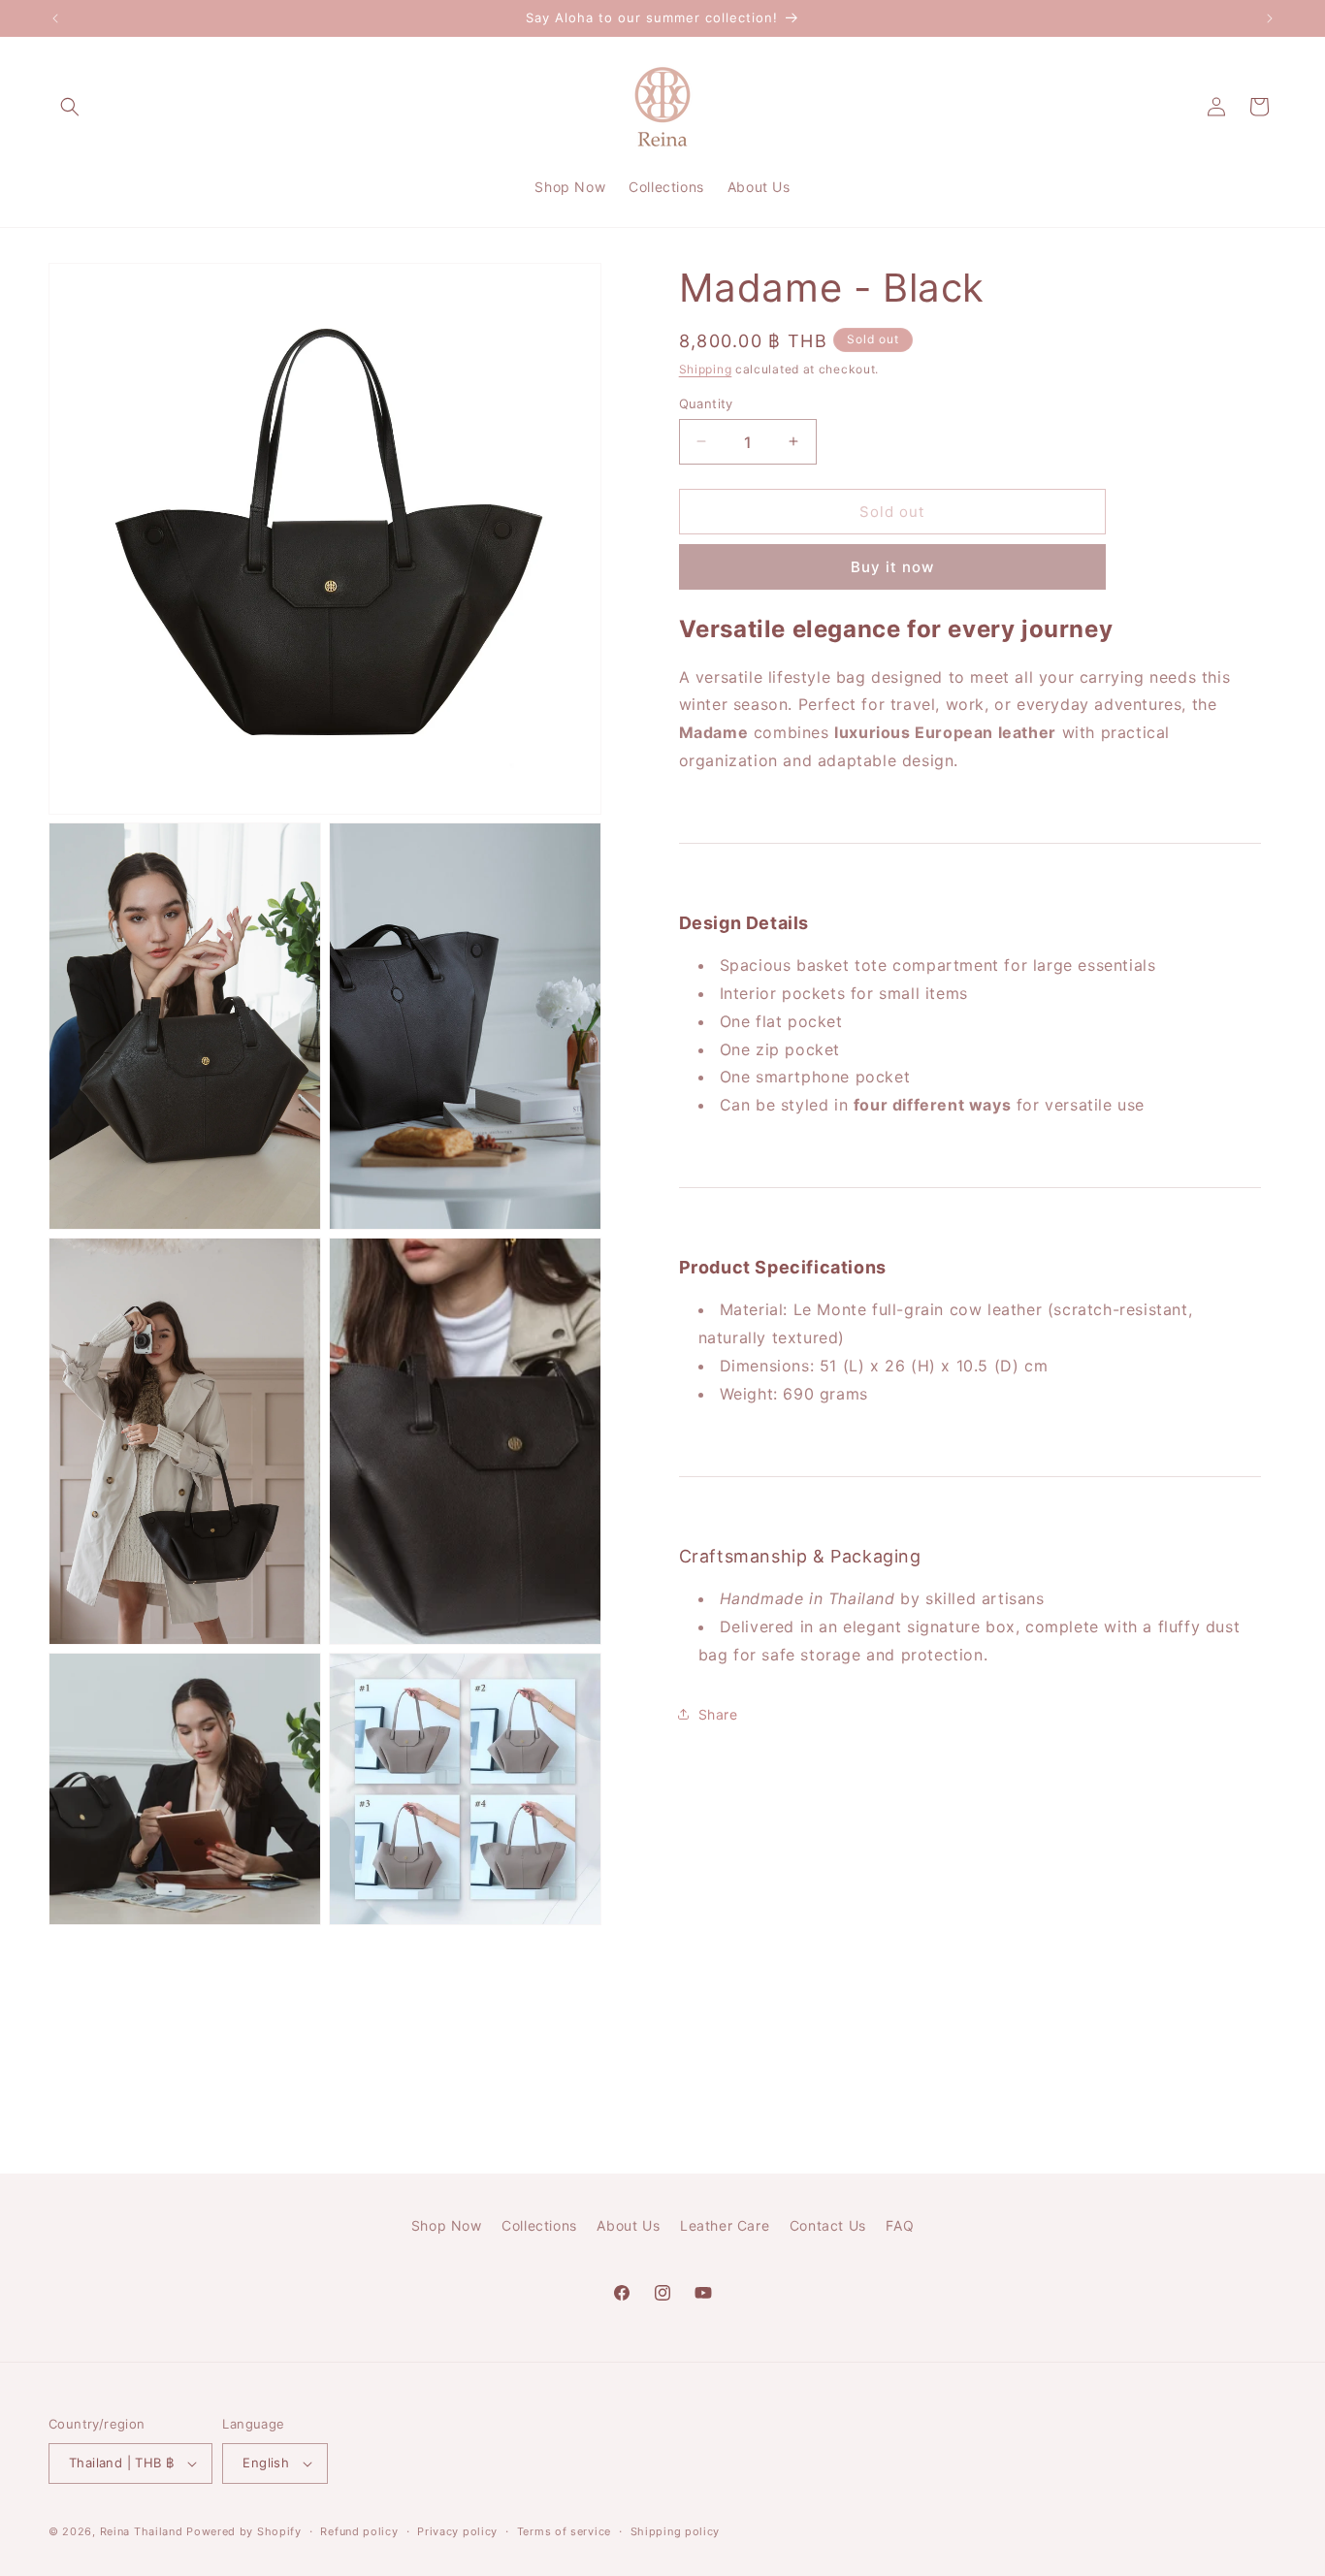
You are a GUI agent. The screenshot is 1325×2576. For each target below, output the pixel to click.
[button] (70, 107)
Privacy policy (457, 2531)
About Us (628, 2225)
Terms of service (564, 2531)
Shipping (706, 369)
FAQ (900, 2225)
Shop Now (447, 2225)
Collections (539, 2225)
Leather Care (725, 2225)
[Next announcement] (1270, 18)
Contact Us (828, 2225)
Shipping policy (676, 2531)
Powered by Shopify (244, 2531)
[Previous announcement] (55, 18)
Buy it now (892, 567)
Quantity (706, 402)
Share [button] (718, 1714)
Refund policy (359, 2531)
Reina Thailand (142, 2531)
